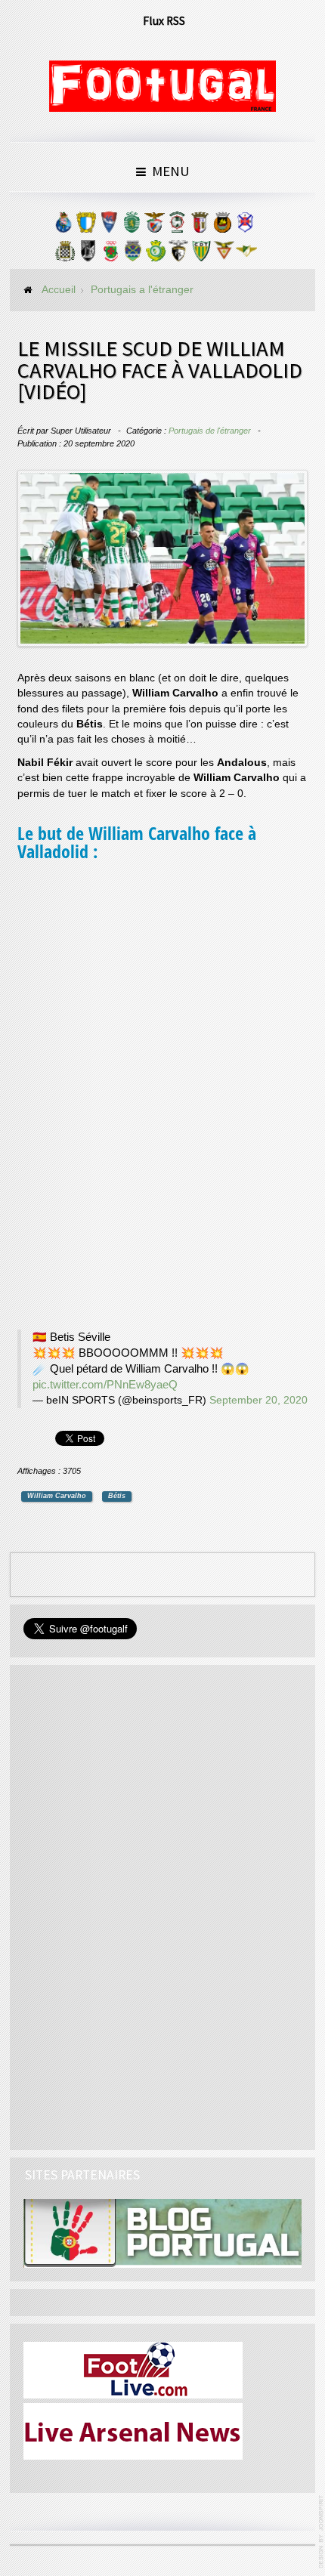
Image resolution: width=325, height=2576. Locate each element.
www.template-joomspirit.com (322, 2532)
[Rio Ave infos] (222, 226)
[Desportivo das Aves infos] (224, 255)
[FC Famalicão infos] (86, 226)
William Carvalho (57, 1496)
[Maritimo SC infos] (177, 226)
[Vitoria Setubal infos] (156, 255)
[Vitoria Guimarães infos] (88, 255)
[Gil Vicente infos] (109, 226)
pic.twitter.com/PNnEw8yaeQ (105, 1384)
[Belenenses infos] (245, 226)
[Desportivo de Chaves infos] (133, 255)
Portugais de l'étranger (210, 431)
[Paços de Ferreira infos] (110, 255)
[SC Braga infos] (200, 226)
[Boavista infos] (65, 255)
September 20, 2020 (258, 1400)
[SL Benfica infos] (154, 226)
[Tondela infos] (201, 255)
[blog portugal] (162, 2233)
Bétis (117, 1496)
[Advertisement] (131, 1098)
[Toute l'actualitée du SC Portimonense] (178, 255)
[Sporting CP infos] (132, 226)
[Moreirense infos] (246, 255)
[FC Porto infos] (63, 226)
